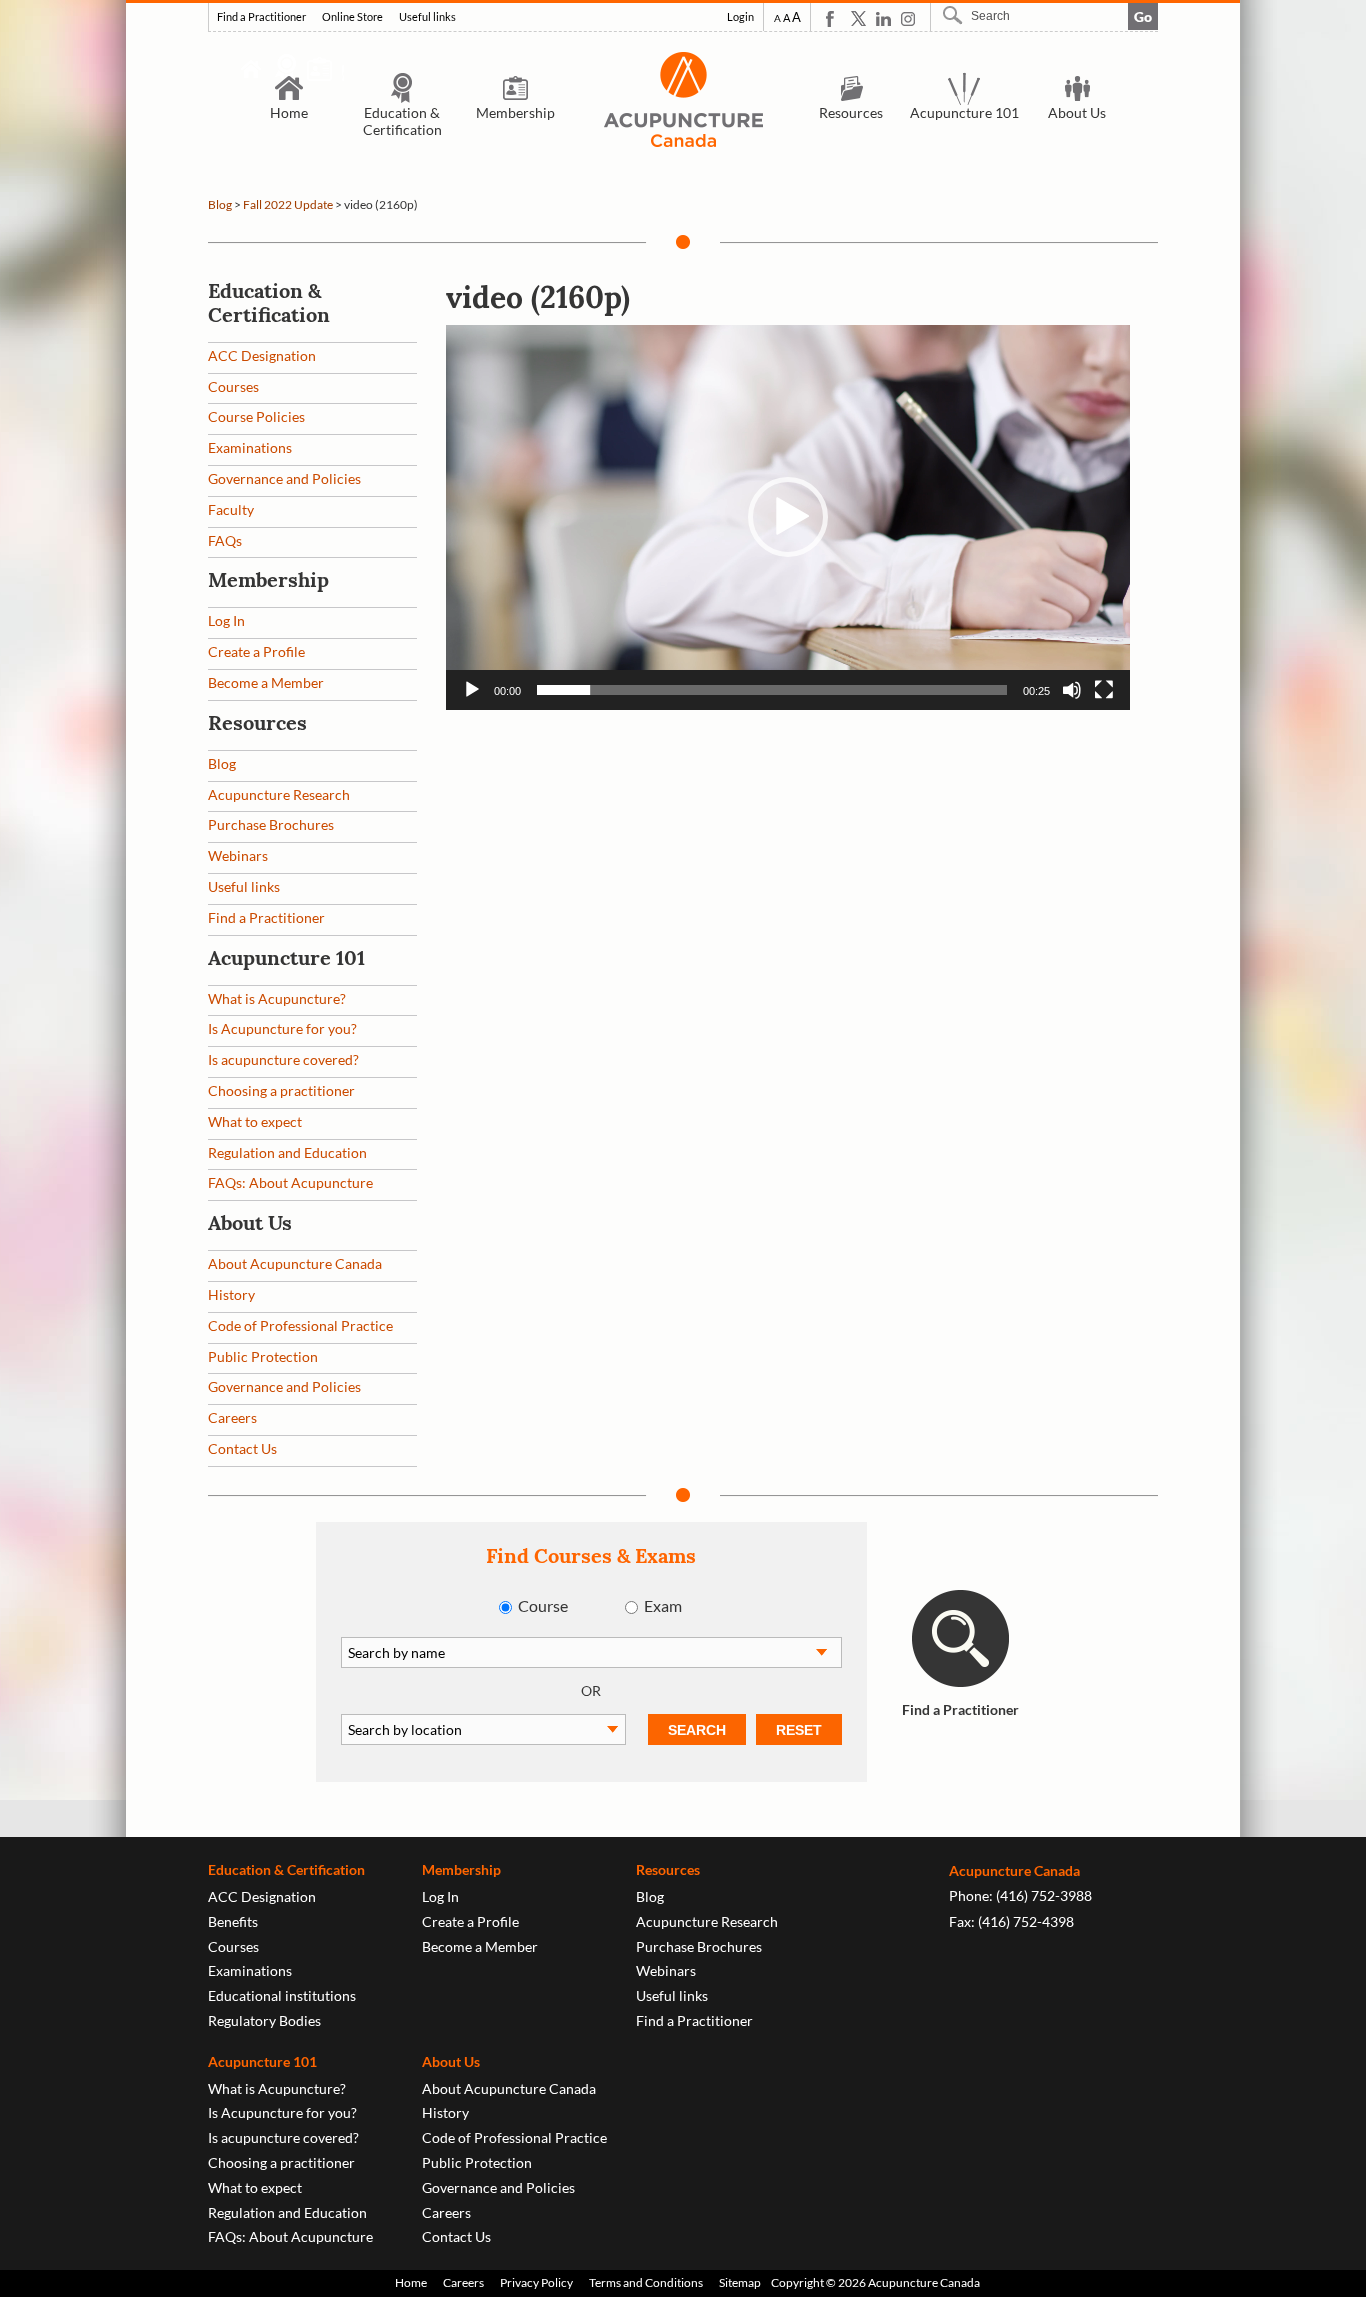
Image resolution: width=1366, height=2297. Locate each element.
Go (1143, 16)
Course (543, 1605)
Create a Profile (256, 651)
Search (955, 15)
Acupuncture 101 (964, 112)
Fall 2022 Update (288, 204)
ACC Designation (262, 355)
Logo (683, 99)
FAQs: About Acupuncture (290, 1182)
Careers (232, 1417)
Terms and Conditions (646, 2282)
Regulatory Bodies (264, 2020)
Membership (515, 112)
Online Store (352, 17)
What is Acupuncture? (277, 998)
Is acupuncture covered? (283, 1059)
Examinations (250, 447)
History (231, 1294)
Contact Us (242, 1448)
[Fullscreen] (1104, 690)
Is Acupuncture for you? (282, 1028)
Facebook (833, 18)
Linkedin (883, 18)
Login (740, 17)
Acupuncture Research (279, 794)
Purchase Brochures (271, 824)
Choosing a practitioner (281, 1090)
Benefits (233, 1921)
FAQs (225, 540)
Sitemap (740, 2282)
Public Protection (263, 1356)
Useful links (427, 17)
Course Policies (256, 416)
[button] (788, 517)
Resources (851, 112)
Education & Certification (402, 121)
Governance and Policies (284, 478)
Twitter (858, 18)
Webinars (238, 855)
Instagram (908, 18)
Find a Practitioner (261, 17)
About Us (1077, 112)
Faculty (231, 509)
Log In (226, 620)
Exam (663, 1605)
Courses (233, 386)
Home (289, 112)
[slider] (772, 690)
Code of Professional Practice (300, 1325)
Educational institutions (282, 1995)
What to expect (255, 1121)
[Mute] (1072, 690)
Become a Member (266, 682)
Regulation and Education (287, 1152)
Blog (220, 204)
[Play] (472, 690)
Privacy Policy (536, 2282)
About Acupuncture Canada (295, 1263)
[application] (788, 517)
